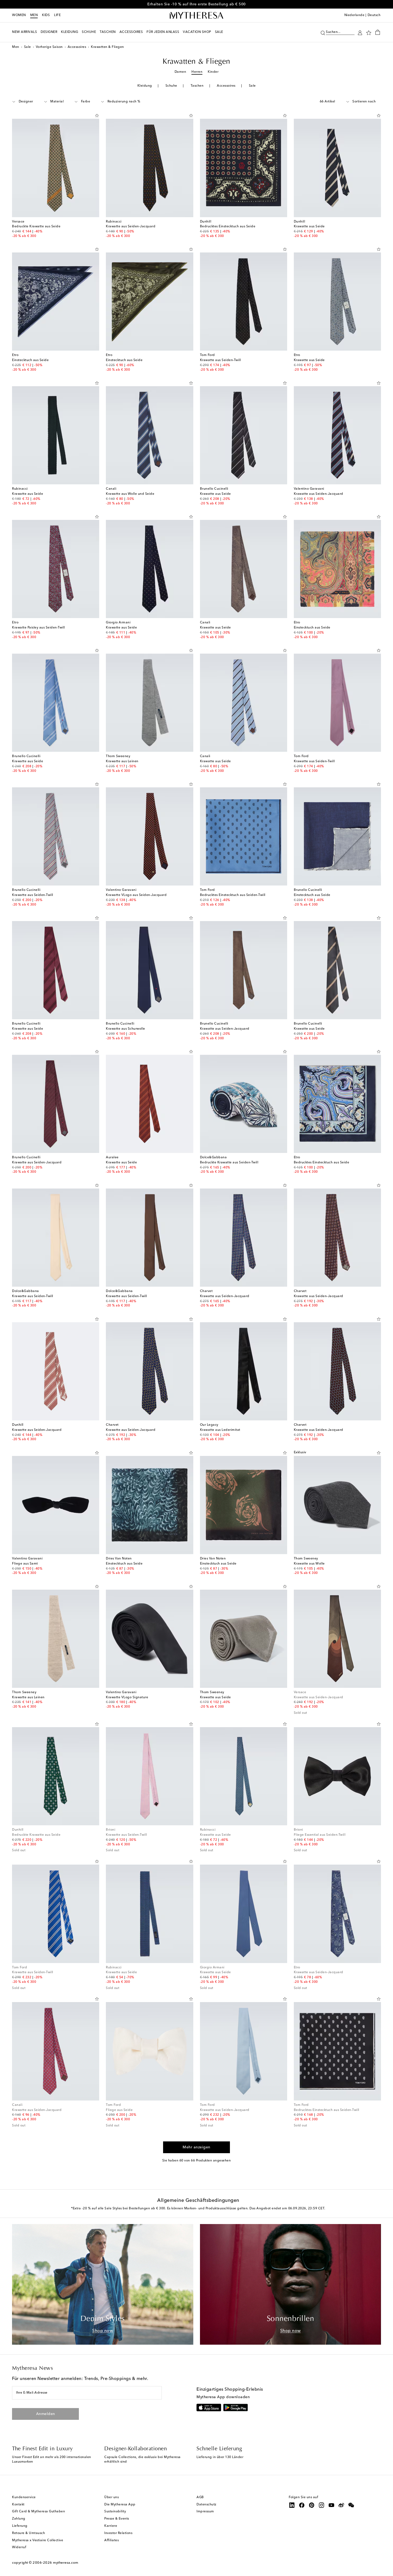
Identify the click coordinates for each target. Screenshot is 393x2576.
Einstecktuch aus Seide (30, 360)
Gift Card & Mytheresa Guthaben (38, 2512)
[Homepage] (196, 16)
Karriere (111, 2526)
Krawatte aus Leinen (122, 761)
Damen (180, 72)
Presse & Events (117, 2519)
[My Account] (360, 32)
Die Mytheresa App (120, 2505)
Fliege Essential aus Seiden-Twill (320, 1835)
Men (34, 15)
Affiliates (111, 2540)
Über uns (111, 2497)
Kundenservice (24, 2497)
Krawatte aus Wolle (309, 1564)
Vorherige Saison (49, 47)
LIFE (57, 15)
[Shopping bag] (378, 32)
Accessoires (77, 47)
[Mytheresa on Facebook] (302, 2505)
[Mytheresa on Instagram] (322, 2505)
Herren (197, 72)
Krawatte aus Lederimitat (220, 1430)
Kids (46, 15)
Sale (28, 47)
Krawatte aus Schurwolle (126, 1029)
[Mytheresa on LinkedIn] (292, 2505)
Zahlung (19, 2519)
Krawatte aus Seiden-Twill (221, 360)
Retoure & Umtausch (28, 2533)
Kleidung (145, 86)
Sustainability (115, 2512)
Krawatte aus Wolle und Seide (130, 494)
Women (19, 15)
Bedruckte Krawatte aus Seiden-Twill (229, 1163)
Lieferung (20, 2526)
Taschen (197, 86)
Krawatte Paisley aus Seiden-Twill (38, 628)
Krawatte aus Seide (309, 227)
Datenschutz (207, 2505)
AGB (200, 2497)
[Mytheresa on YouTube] (332, 2505)
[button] (323, 32)
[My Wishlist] (369, 32)
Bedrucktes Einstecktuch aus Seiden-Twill (233, 895)
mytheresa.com (66, 2563)
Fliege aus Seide (119, 2110)
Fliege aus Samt (25, 1564)
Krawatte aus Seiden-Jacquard (131, 227)
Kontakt (18, 2505)
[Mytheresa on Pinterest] (312, 2505)
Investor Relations (118, 2533)
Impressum (205, 2512)
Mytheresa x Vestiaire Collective (38, 2540)
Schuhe (171, 86)
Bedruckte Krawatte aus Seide (36, 227)
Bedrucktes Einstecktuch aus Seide (228, 227)
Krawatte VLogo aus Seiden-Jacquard (136, 895)
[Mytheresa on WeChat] (351, 2505)
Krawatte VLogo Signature (127, 1697)
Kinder (213, 72)
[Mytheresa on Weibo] (341, 2505)
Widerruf (19, 2547)
